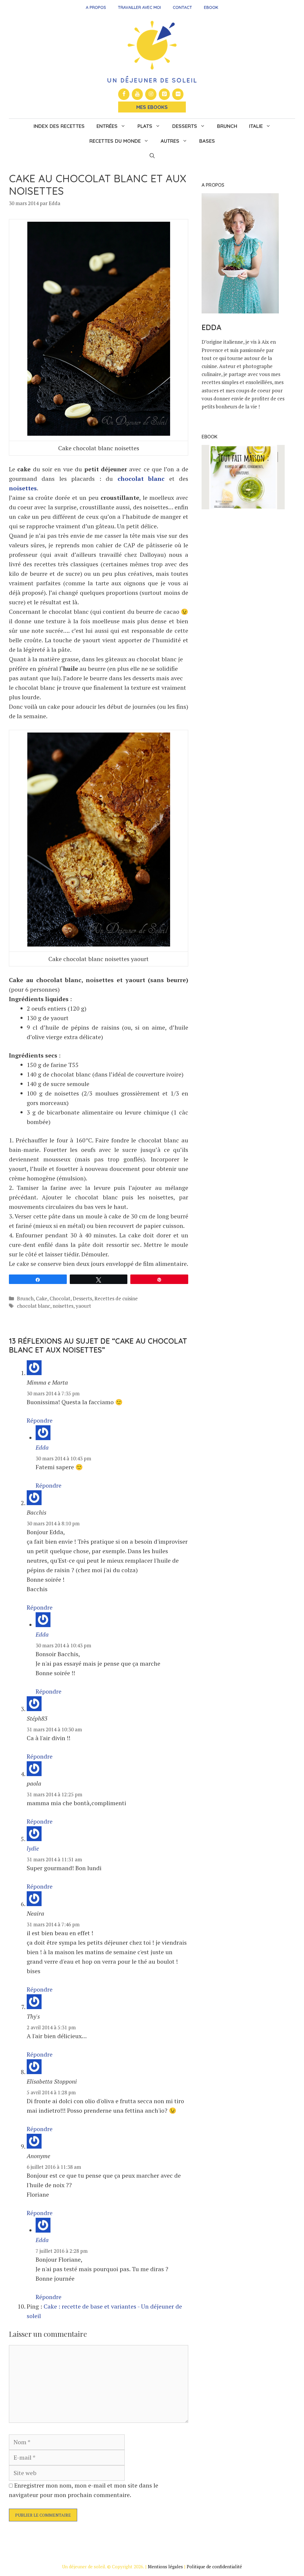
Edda (42, 1447)
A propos (96, 7)
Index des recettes (59, 126)
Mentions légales (165, 2567)
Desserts (185, 126)
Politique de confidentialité (214, 2567)
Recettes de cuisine (116, 1298)
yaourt (83, 1306)
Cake (42, 1298)
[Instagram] (151, 94)
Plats (145, 126)
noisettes (23, 488)
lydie (33, 1848)
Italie (256, 126)
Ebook (211, 7)
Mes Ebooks (152, 107)
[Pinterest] (164, 94)
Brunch (227, 126)
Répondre (40, 1420)
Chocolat (60, 1298)
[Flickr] (178, 94)
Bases (207, 141)
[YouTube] (137, 94)
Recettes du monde (115, 141)
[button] (152, 156)
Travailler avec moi (139, 7)
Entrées (107, 126)
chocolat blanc (141, 479)
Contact (182, 7)
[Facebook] (124, 94)
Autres (170, 141)
